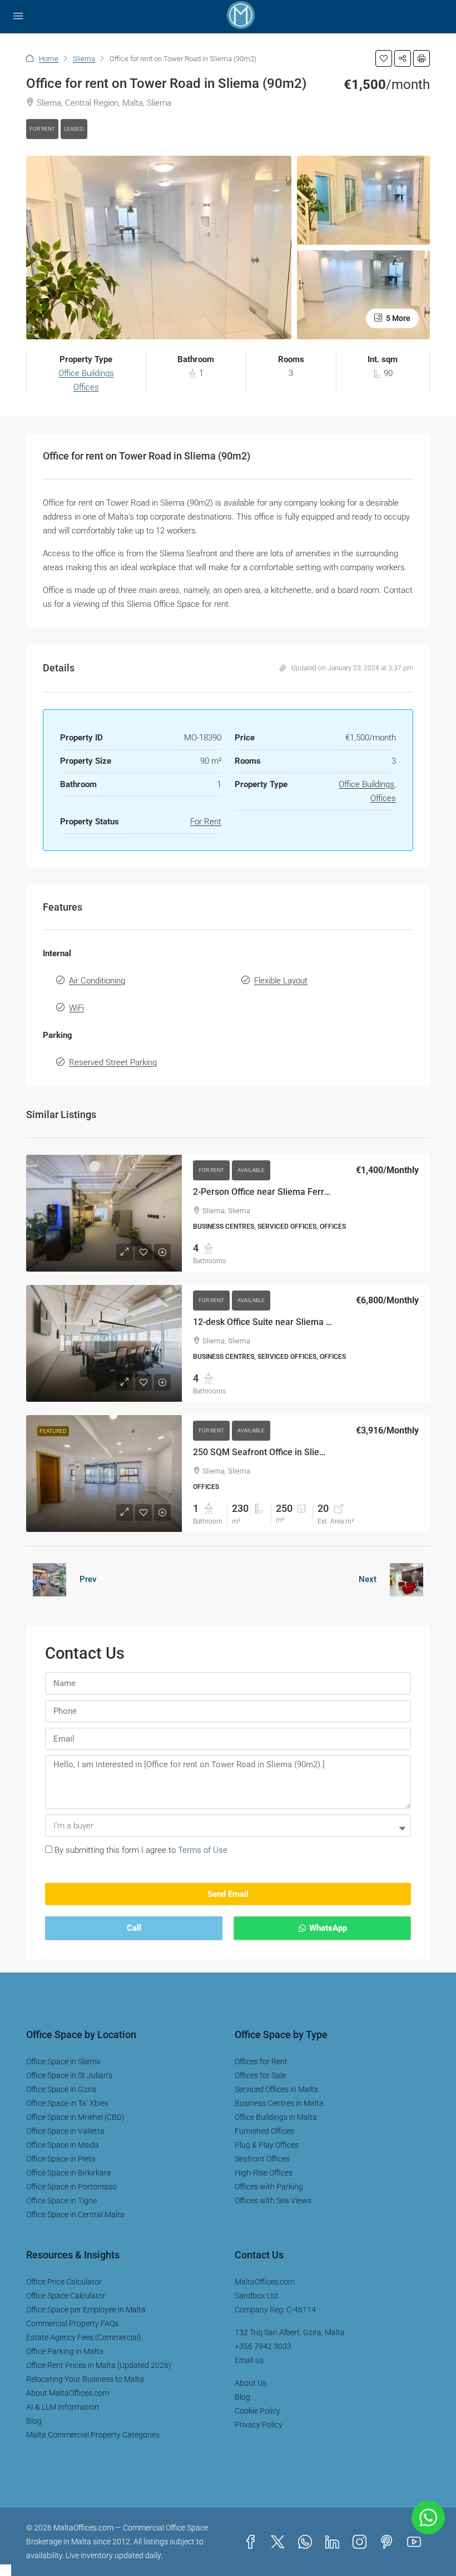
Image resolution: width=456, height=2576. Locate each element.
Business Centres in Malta (279, 2104)
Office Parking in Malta (65, 2352)
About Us (251, 2384)
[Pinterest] (389, 2543)
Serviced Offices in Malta (276, 2090)
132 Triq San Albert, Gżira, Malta (290, 2333)
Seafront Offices (262, 2159)
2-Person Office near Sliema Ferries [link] (264, 1192)
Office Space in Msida (63, 2145)
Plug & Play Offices (267, 2145)
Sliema (84, 59)
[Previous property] (49, 1580)
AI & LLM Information (63, 2407)
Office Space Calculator (66, 2296)
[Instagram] (362, 2543)
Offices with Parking (269, 2187)
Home (49, 59)
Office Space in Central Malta (75, 2215)
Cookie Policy (257, 2411)
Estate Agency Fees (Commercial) (84, 2338)
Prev (88, 1580)
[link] (104, 1213)
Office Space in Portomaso (71, 2187)
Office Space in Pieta (61, 2159)
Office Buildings (86, 374)
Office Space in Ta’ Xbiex (67, 2104)
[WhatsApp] (307, 2543)
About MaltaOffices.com (68, 2394)
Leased (74, 129)
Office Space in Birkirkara (69, 2173)
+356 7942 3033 (263, 2347)
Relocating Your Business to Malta (85, 2380)
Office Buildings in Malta (276, 2118)
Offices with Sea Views (273, 2201)
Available (251, 1171)
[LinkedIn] (334, 2543)
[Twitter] (280, 2543)
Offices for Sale (260, 2076)
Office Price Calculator (64, 2282)
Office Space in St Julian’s (69, 2076)
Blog (34, 2421)
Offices (86, 388)
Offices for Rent (261, 2062)
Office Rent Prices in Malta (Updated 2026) (99, 2366)
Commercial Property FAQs (72, 2324)
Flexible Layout (281, 981)
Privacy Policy (259, 2425)
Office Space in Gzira (61, 2090)
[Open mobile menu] (18, 17)
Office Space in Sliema (63, 2062)
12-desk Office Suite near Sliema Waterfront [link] (281, 1322)
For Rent (42, 129)
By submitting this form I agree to (141, 1851)
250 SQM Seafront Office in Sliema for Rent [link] (280, 1453)
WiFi (76, 1008)
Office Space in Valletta (65, 2132)
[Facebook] (253, 2543)
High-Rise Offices (264, 2173)
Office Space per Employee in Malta (86, 2310)
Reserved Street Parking (113, 1063)
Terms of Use (203, 1851)
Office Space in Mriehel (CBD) (75, 2118)
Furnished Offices (264, 2132)
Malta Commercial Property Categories (93, 2435)
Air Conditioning (97, 981)
